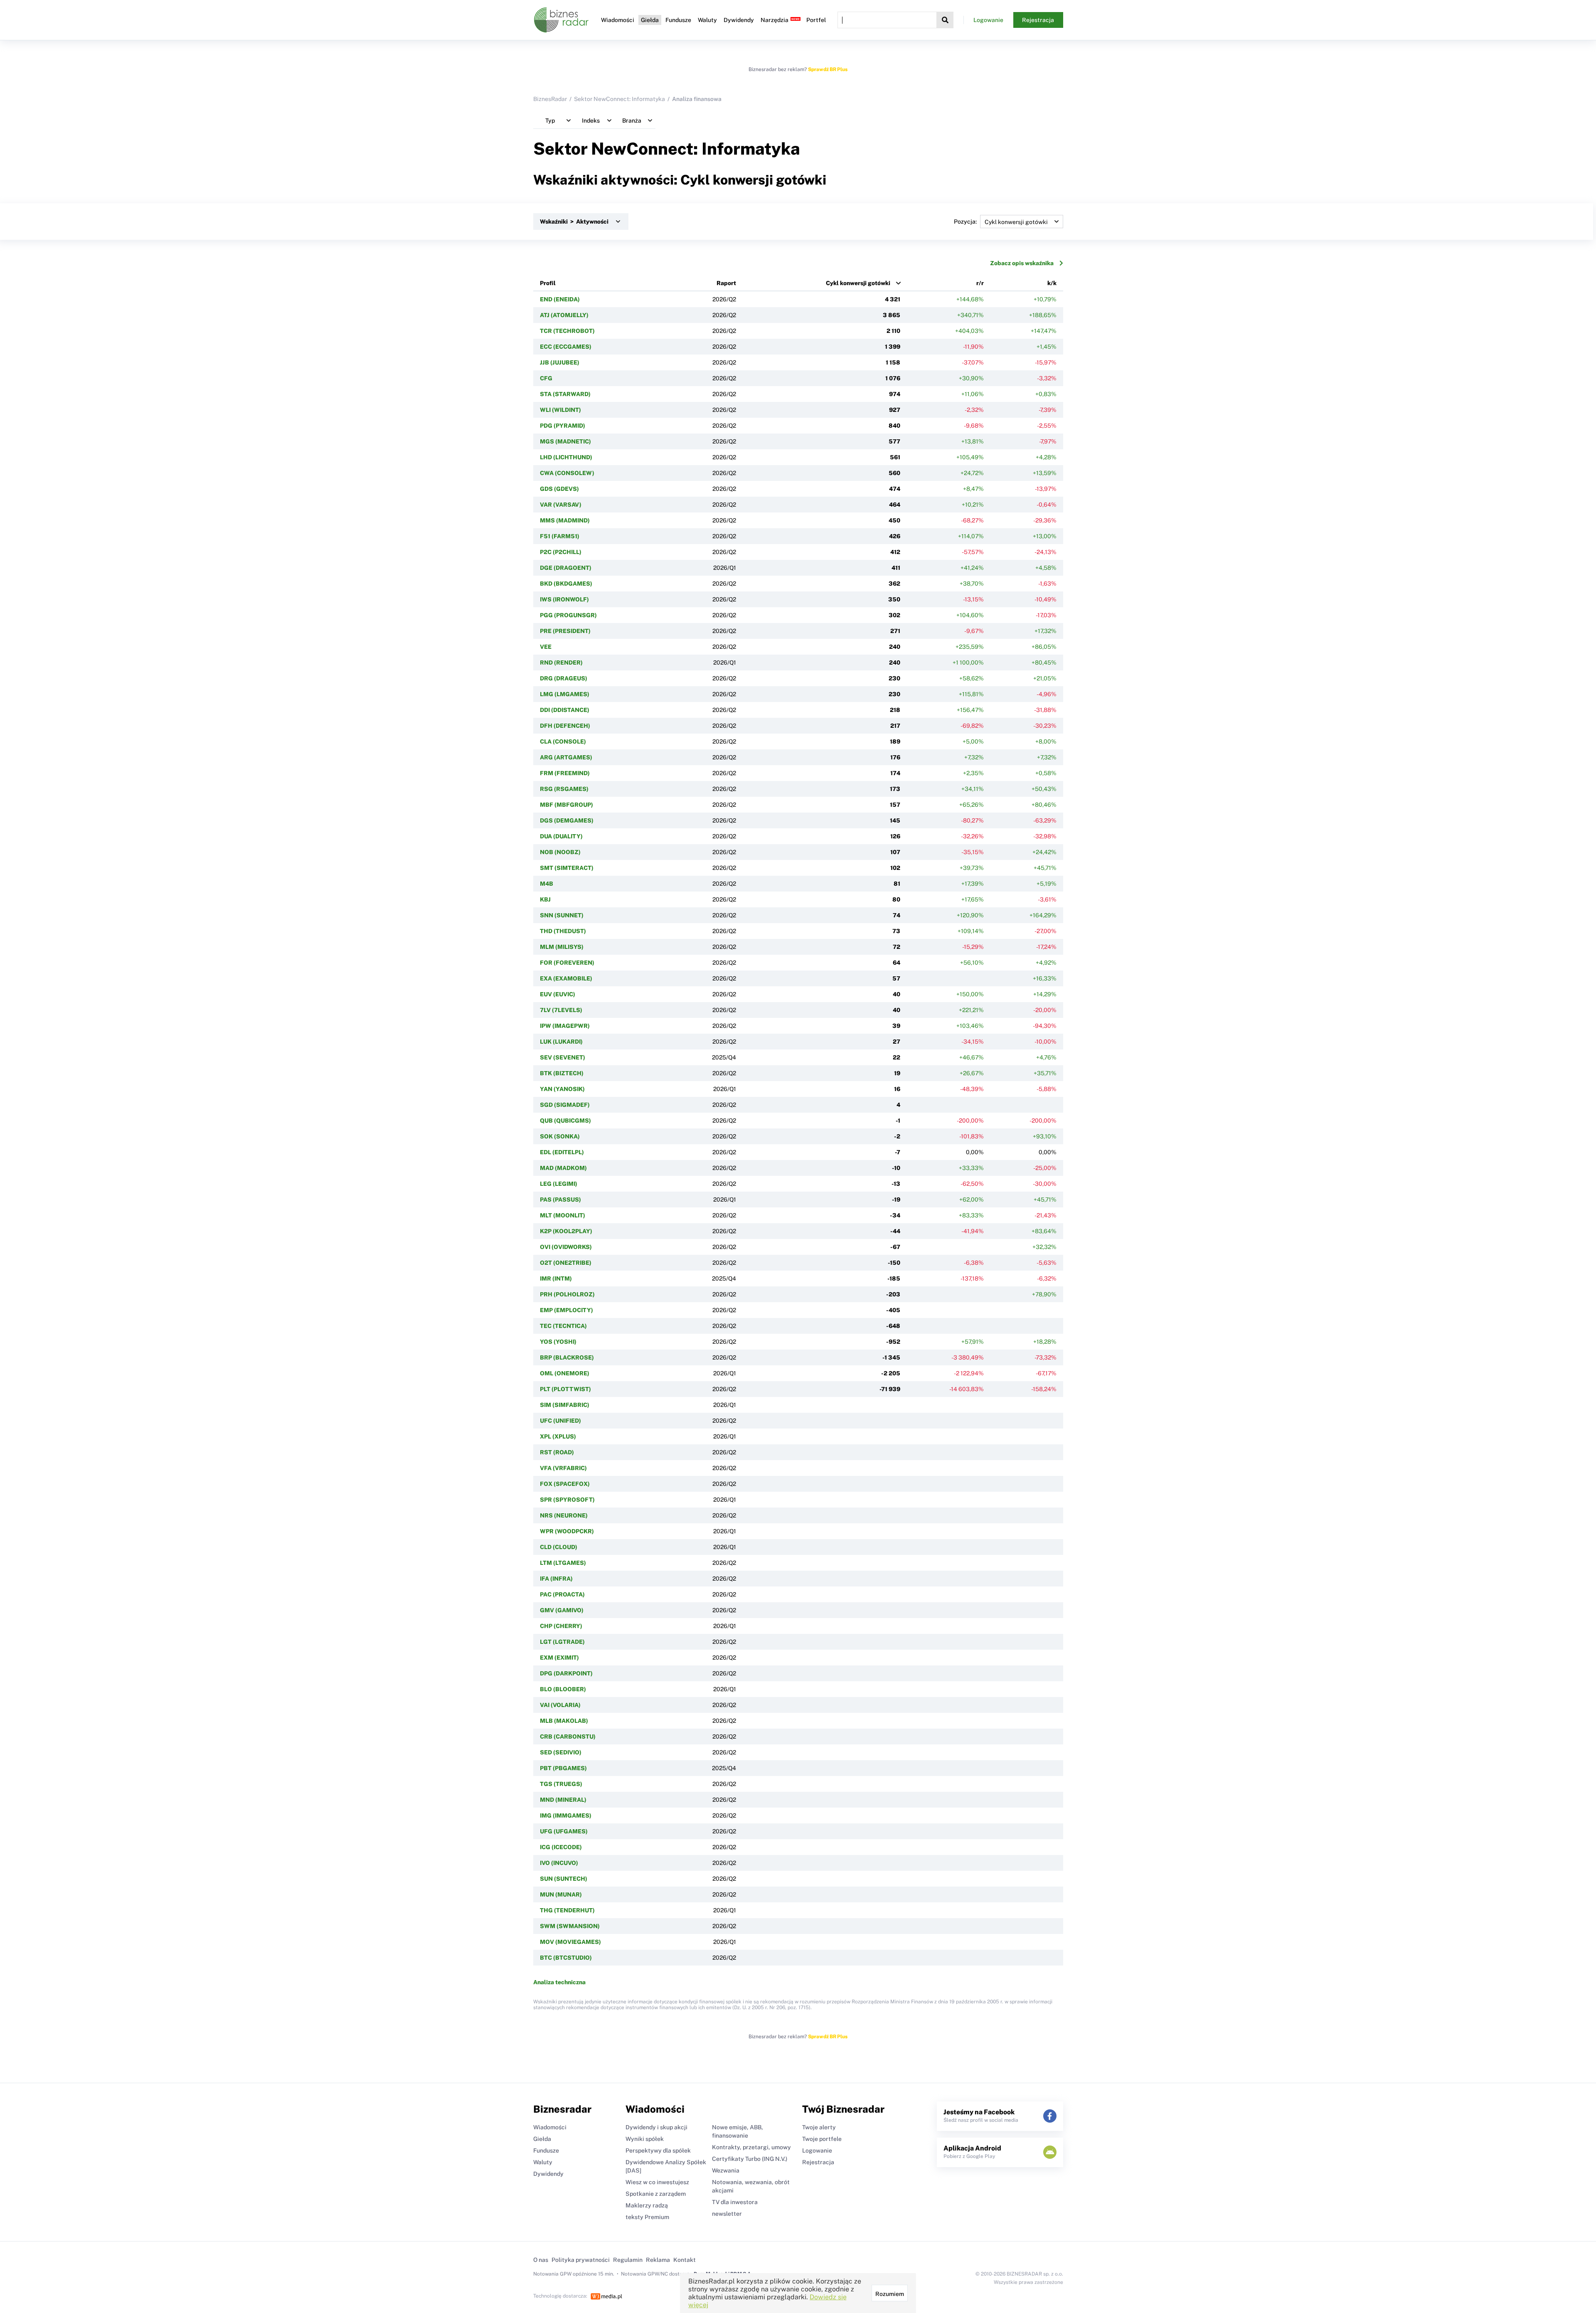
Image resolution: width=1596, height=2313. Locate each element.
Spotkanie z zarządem (656, 2194)
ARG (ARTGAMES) (566, 757)
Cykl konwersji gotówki (858, 283)
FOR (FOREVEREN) (567, 963)
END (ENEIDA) (560, 299)
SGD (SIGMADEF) (565, 1105)
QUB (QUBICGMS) (565, 1121)
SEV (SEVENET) (563, 1057)
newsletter (727, 2214)
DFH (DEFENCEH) (565, 726)
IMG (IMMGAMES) (566, 1815)
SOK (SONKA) (560, 1136)
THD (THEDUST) (563, 931)
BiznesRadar (550, 99)
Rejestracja (1038, 20)
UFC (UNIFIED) (560, 1421)
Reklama (658, 2260)
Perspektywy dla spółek (658, 2150)
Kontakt (685, 2260)
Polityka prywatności (581, 2260)
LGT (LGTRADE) (562, 1642)
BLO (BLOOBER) (563, 1689)
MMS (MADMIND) (565, 520)
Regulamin (628, 2260)
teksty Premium (647, 2217)
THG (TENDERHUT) (567, 1910)
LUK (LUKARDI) (561, 1042)
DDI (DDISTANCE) (565, 710)
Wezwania (726, 2170)
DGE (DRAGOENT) (566, 568)
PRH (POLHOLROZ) (567, 1294)
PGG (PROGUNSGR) (568, 615)
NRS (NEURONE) (564, 1515)
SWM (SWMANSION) (570, 1926)
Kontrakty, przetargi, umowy (751, 2147)
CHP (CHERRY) (561, 1626)
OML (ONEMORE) (565, 1373)
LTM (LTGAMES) (563, 1563)
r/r (980, 283)
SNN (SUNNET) (562, 915)
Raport (726, 283)
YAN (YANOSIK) (562, 1089)
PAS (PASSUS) (560, 1200)
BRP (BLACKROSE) (567, 1357)
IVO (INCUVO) (559, 1863)
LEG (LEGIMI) (559, 1184)
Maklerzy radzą (647, 2205)
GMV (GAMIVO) (562, 1610)
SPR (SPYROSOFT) (567, 1500)
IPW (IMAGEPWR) (565, 1026)
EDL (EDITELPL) (562, 1152)
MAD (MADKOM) (563, 1168)
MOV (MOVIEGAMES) (570, 1942)
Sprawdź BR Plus (828, 69)
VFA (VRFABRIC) (563, 1468)
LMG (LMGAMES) (565, 694)
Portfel (816, 20)
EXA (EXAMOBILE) (566, 978)
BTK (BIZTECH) (562, 1073)
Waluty (707, 20)
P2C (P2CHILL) (561, 552)
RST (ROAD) (557, 1452)
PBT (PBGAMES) (563, 1768)
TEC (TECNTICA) (563, 1326)
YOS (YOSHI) (558, 1342)
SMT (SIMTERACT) (567, 868)
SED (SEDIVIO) (561, 1752)
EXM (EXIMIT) (559, 1658)
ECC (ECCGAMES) (566, 347)
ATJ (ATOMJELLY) (564, 315)
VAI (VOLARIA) (560, 1705)
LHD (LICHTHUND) (566, 457)
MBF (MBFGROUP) (566, 805)
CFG (546, 378)
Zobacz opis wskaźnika (1022, 263)
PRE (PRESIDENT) (565, 631)
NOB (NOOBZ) (560, 852)
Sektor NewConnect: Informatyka (619, 99)
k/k (1052, 283)
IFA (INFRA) (556, 1579)
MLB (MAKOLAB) (564, 1721)
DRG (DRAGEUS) (564, 678)
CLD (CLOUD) (559, 1547)
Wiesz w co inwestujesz (657, 2182)
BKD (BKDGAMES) (566, 584)
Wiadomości (618, 20)
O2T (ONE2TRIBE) (566, 1263)
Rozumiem (890, 2294)
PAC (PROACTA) (562, 1594)
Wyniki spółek (645, 2139)
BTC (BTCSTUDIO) (566, 1958)
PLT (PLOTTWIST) (565, 1389)
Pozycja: (965, 222)
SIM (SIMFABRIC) (565, 1405)
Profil (548, 283)
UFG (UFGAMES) (564, 1831)
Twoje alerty (819, 2127)
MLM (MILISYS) (562, 947)
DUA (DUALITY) (561, 836)
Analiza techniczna (559, 1982)
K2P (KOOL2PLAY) (566, 1231)
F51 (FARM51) (560, 536)
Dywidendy (739, 20)
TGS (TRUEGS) (561, 1784)
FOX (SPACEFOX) (565, 1484)
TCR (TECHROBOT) (567, 331)
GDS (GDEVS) (559, 489)
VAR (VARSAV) (561, 505)
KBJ (545, 899)
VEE (546, 647)
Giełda (650, 20)
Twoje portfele (822, 2139)
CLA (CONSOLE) (563, 741)
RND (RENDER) (561, 663)
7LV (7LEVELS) (561, 1010)
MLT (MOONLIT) (563, 1215)
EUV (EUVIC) (558, 994)
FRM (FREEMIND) (565, 773)
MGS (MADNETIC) (565, 441)
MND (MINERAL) (563, 1800)
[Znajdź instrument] (945, 20)
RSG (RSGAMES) (564, 789)
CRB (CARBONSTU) (568, 1737)
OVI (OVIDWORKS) (566, 1247)
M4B (547, 884)
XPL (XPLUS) (558, 1436)
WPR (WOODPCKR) (567, 1531)
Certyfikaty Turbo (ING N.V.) (750, 2159)
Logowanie (988, 20)
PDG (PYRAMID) (563, 426)
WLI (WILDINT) (560, 410)
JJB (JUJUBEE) (560, 362)
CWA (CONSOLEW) (567, 473)
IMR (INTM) (556, 1278)
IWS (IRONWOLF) (564, 599)
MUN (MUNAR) (561, 1894)
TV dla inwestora (735, 2202)
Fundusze (678, 20)
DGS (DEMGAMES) (567, 820)
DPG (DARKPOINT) (566, 1673)
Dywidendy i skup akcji (656, 2127)
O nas (541, 2260)
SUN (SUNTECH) (564, 1879)
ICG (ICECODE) (561, 1847)
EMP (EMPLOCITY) (566, 1310)
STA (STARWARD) (565, 394)
